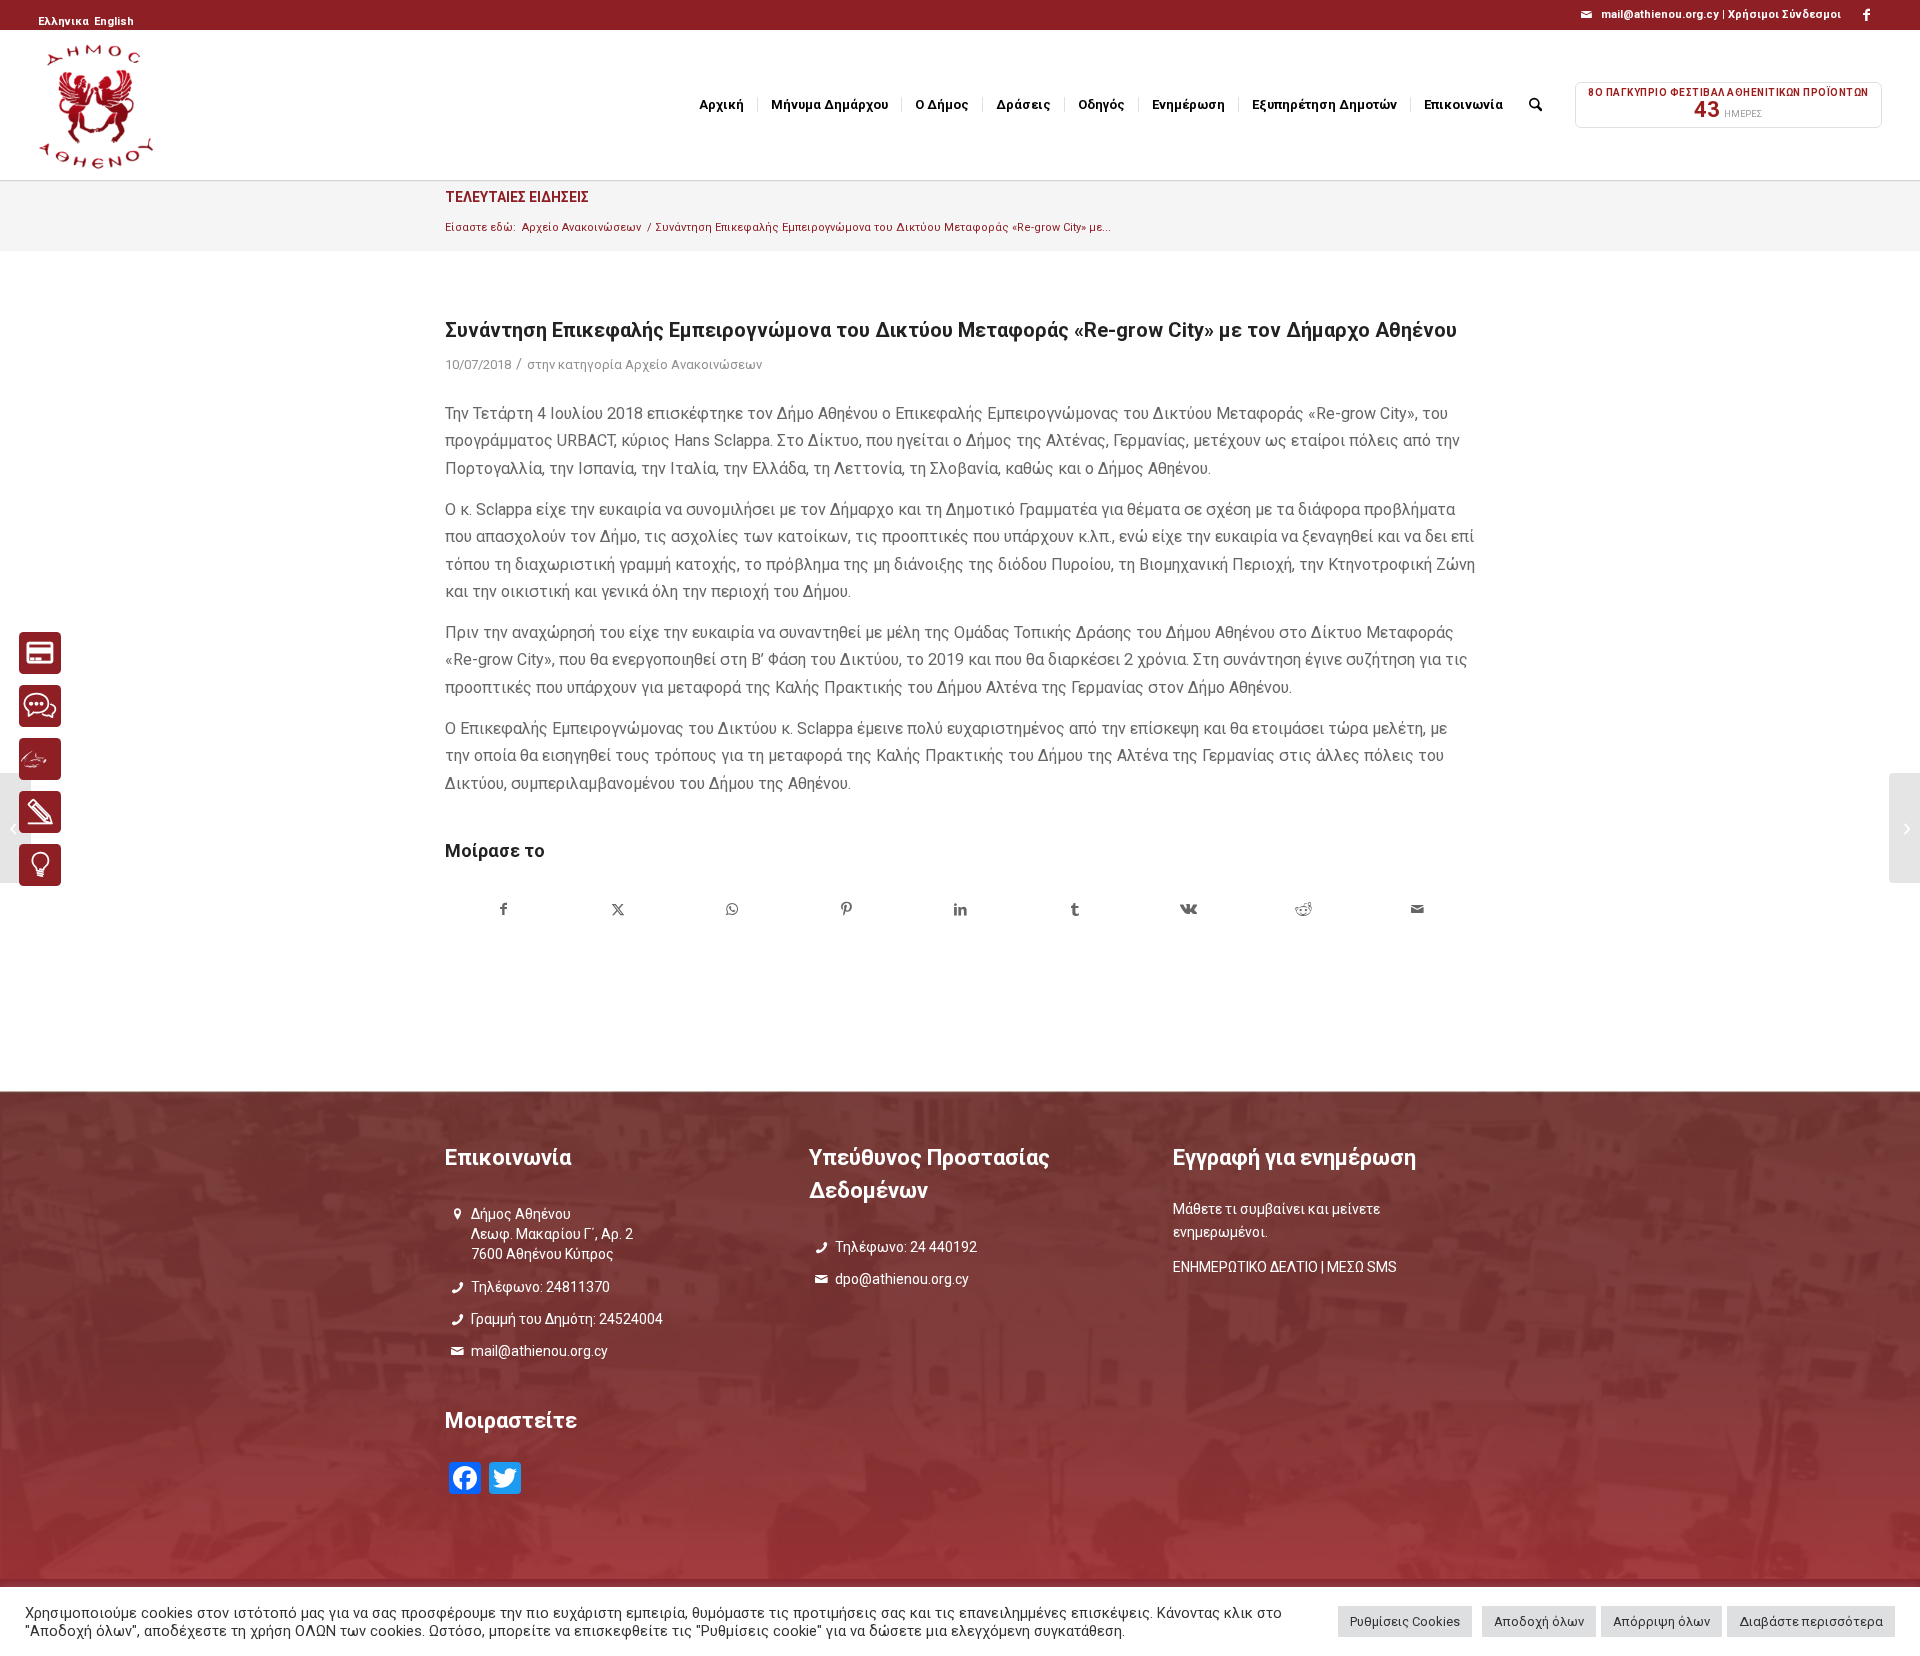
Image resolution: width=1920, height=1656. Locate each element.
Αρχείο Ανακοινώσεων (693, 364)
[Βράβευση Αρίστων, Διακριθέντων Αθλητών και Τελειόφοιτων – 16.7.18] (1904, 828)
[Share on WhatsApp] (731, 909)
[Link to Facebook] (1867, 15)
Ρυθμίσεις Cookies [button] (1405, 1621)
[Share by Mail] (1417, 909)
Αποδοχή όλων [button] (1539, 1621)
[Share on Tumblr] (1074, 909)
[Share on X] (617, 909)
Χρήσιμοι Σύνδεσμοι (1784, 14)
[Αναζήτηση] (1535, 105)
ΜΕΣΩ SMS (1362, 1267)
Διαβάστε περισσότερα (1811, 1621)
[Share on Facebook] (503, 909)
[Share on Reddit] (1303, 909)
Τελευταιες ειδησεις (517, 197)
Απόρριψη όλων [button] (1661, 1621)
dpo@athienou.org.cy (902, 1279)
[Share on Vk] (1188, 909)
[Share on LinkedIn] (960, 909)
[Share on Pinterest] (846, 909)
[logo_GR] (98, 105)
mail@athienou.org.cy (539, 1351)
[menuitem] (65, 22)
